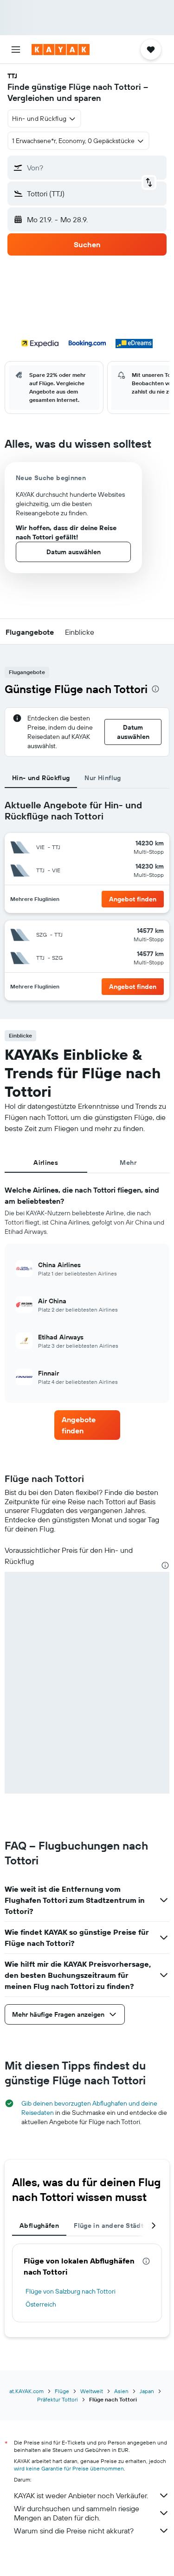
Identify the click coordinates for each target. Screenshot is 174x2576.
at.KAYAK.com (26, 2391)
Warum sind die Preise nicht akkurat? (74, 2531)
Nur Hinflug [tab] (103, 778)
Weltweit (92, 2391)
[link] (87, 1425)
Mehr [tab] (128, 1163)
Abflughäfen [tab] (39, 2226)
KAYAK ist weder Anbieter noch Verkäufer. (81, 2495)
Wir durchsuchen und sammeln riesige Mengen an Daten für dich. (77, 2513)
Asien (121, 2391)
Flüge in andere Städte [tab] (110, 2226)
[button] (16, 50)
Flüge (62, 2391)
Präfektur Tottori (58, 2399)
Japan (147, 2391)
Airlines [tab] (46, 1163)
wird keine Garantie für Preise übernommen (69, 2468)
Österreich (41, 2304)
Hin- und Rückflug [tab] (41, 778)
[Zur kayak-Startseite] (61, 50)
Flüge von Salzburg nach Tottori (71, 2291)
